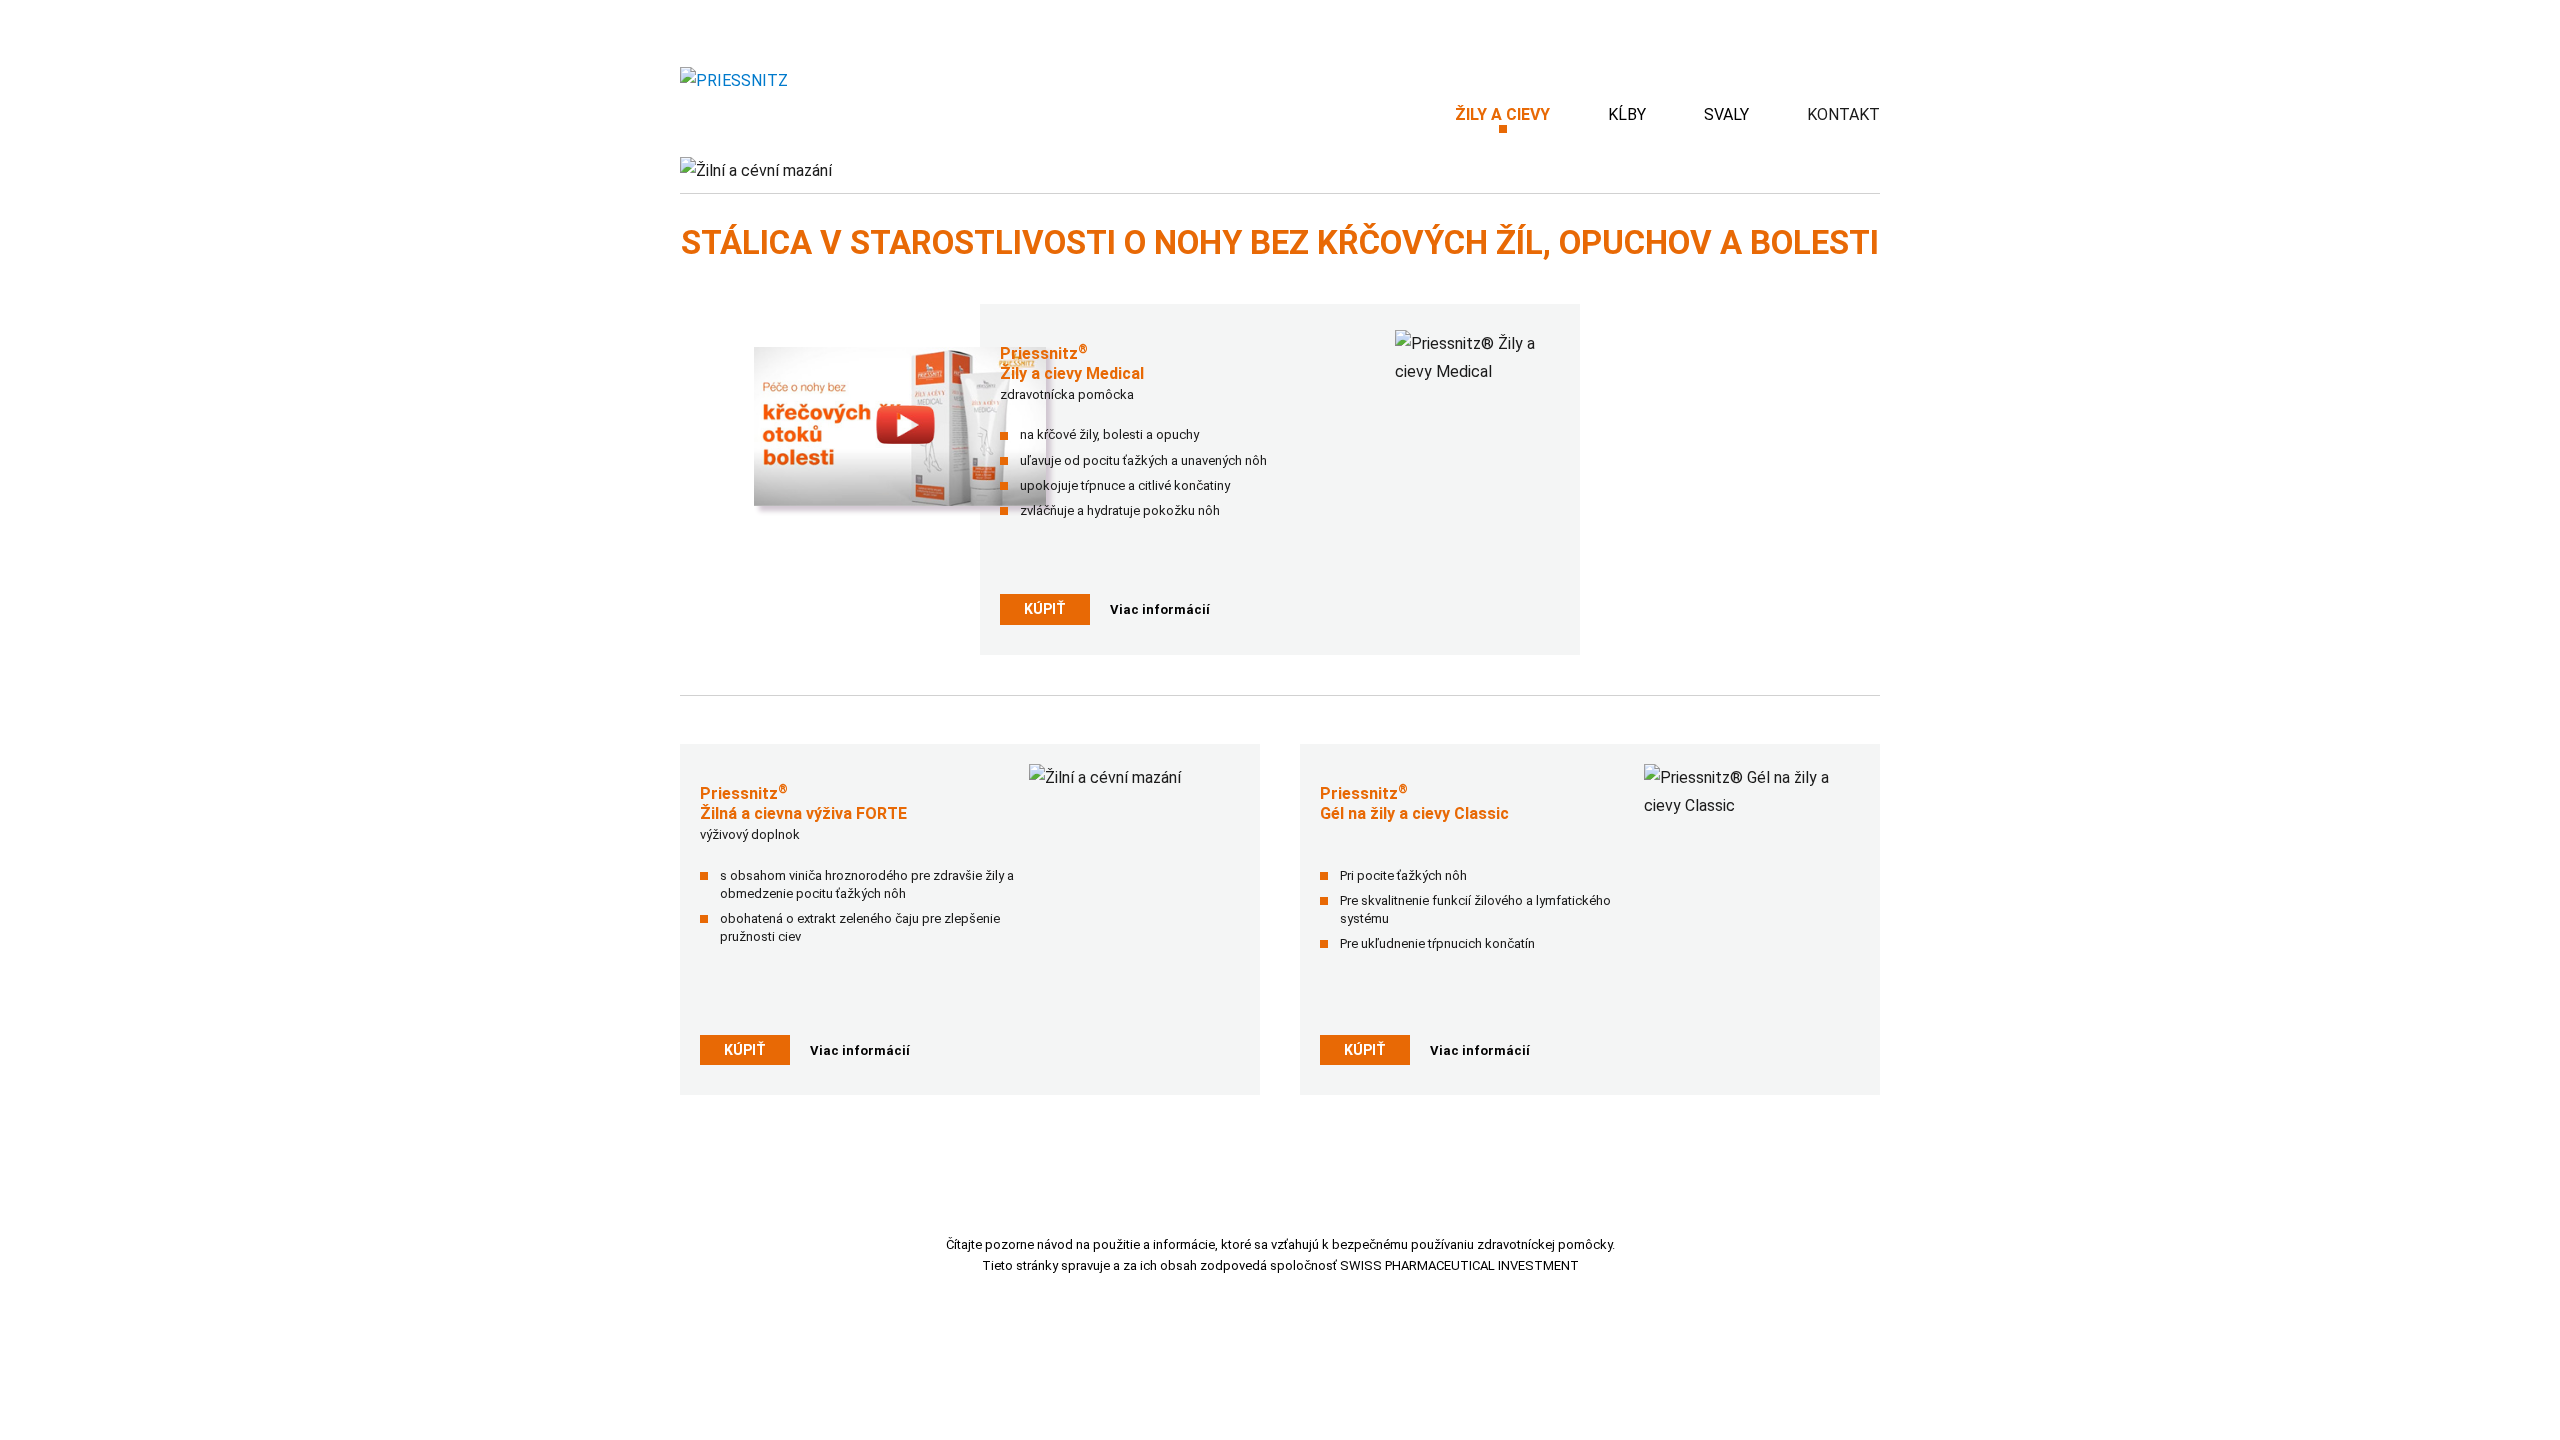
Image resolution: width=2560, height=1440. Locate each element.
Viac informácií (1160, 609)
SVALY (1726, 114)
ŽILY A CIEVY (1502, 114)
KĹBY (1627, 114)
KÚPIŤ (1045, 609)
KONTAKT (1843, 114)
